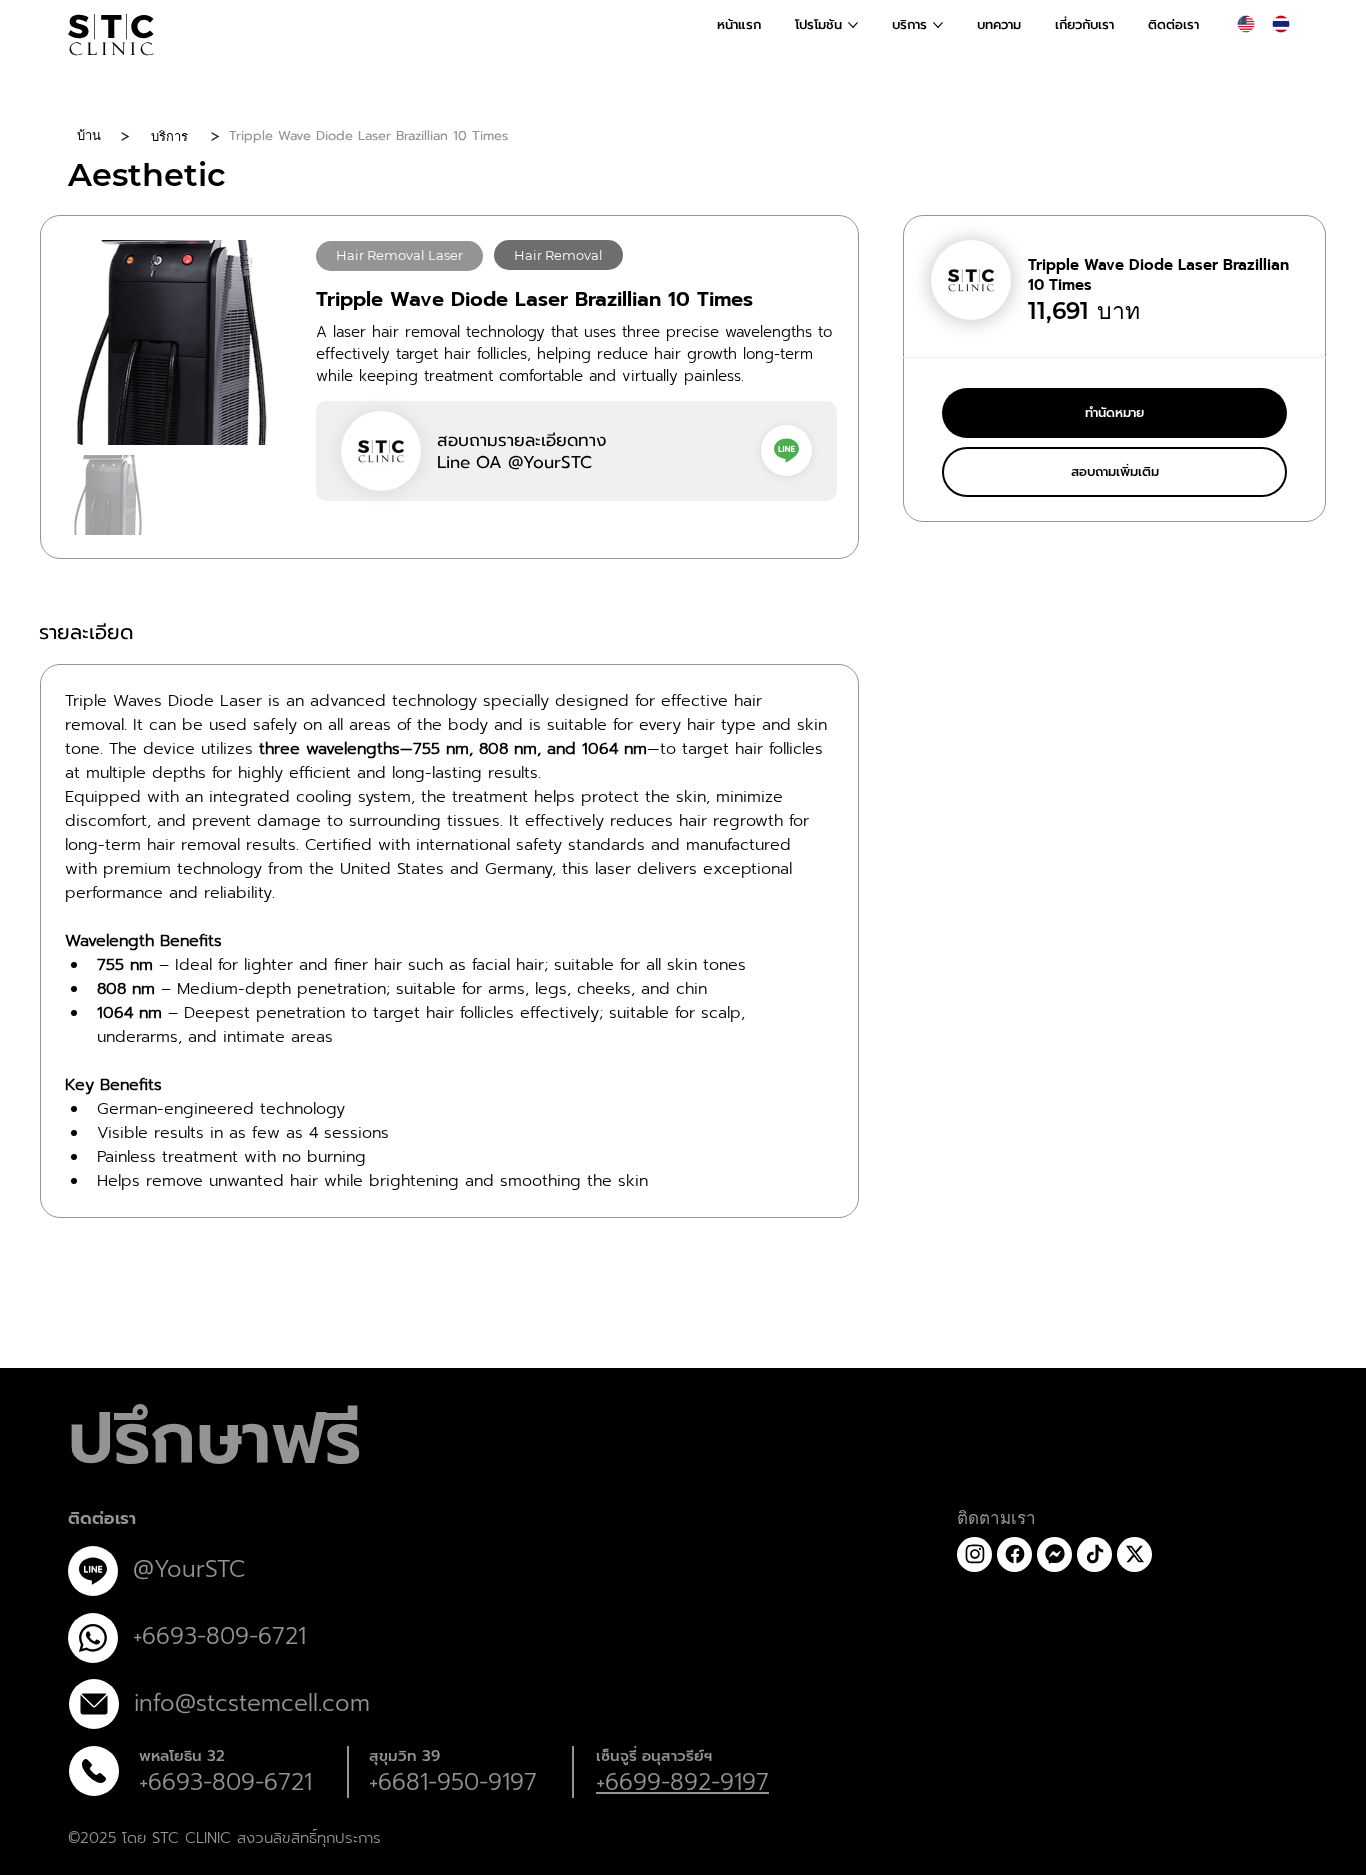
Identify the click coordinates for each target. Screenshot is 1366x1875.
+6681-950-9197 (453, 1782)
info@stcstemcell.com (252, 1703)
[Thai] (1280, 24)
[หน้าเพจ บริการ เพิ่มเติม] (938, 25)
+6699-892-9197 (682, 1782)
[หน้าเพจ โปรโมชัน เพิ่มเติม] (853, 25)
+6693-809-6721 (225, 1782)
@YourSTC (189, 1569)
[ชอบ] (786, 450)
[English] (1246, 24)
